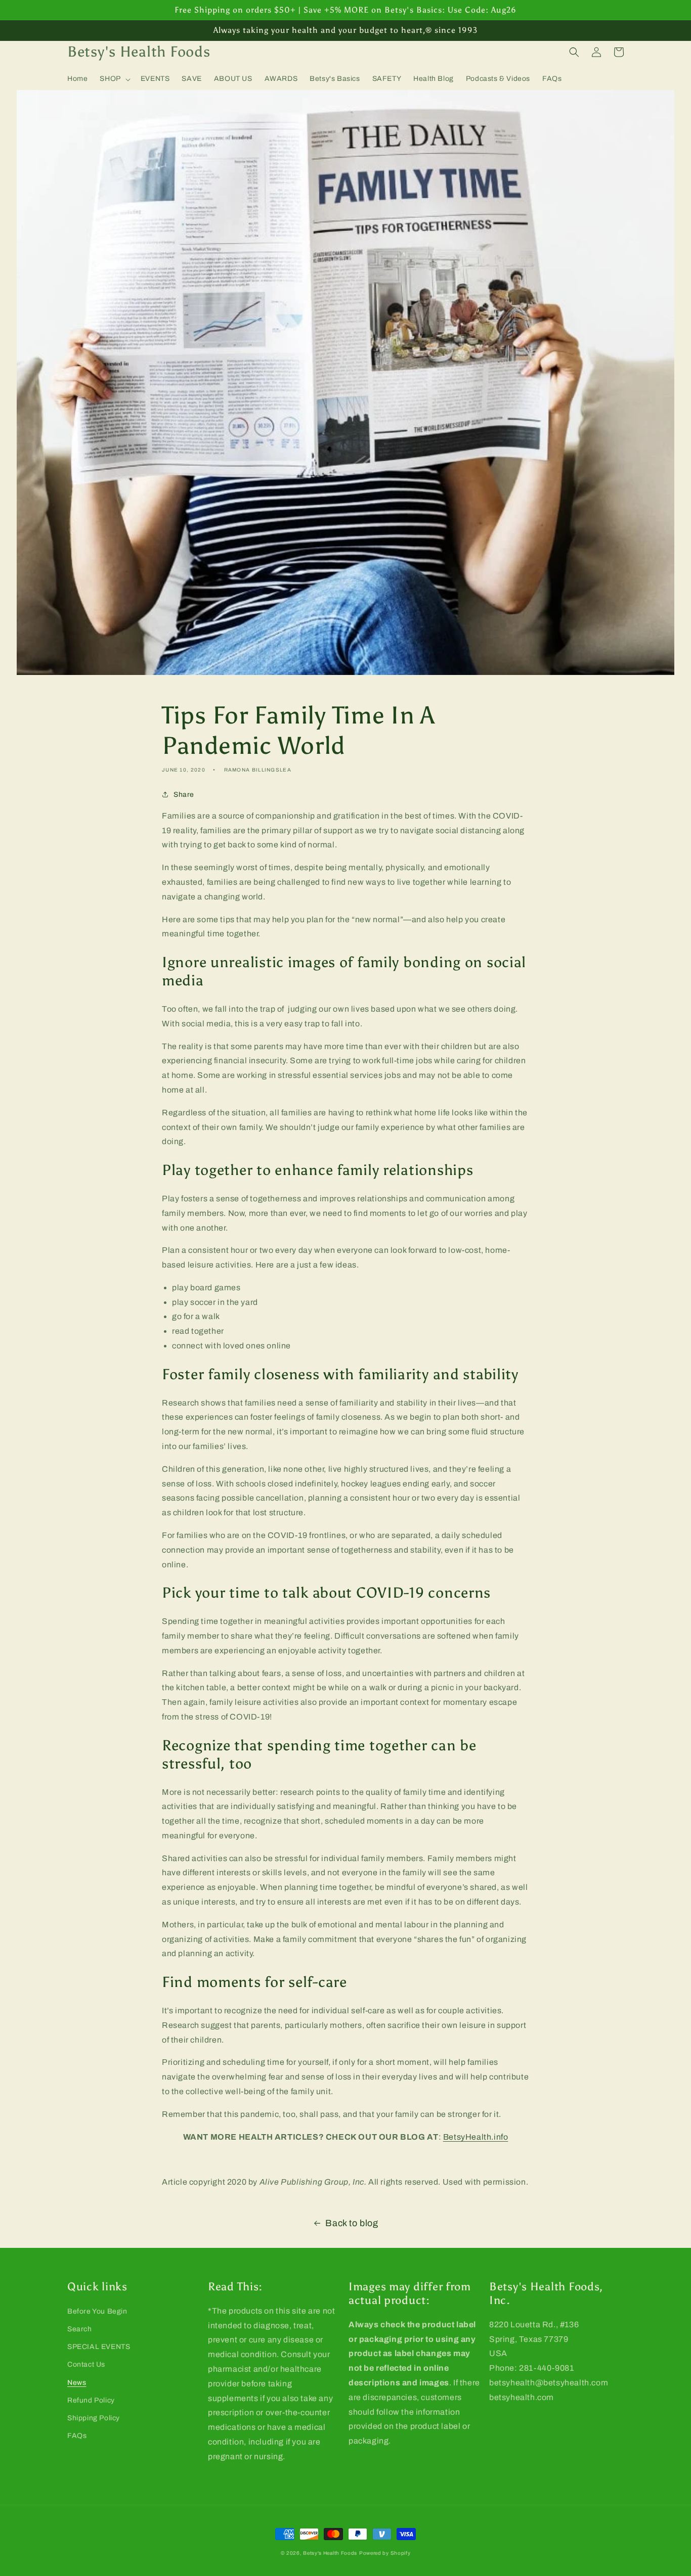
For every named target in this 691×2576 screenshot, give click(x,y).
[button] (114, 79)
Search (80, 2329)
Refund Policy (91, 2400)
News (77, 2383)
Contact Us (86, 2364)
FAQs (77, 2436)
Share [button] (184, 795)
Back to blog (352, 2223)
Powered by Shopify (385, 2553)
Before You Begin (97, 2311)
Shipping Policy (94, 2418)
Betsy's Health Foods (330, 2553)
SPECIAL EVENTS (99, 2347)
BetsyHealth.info (476, 2137)
